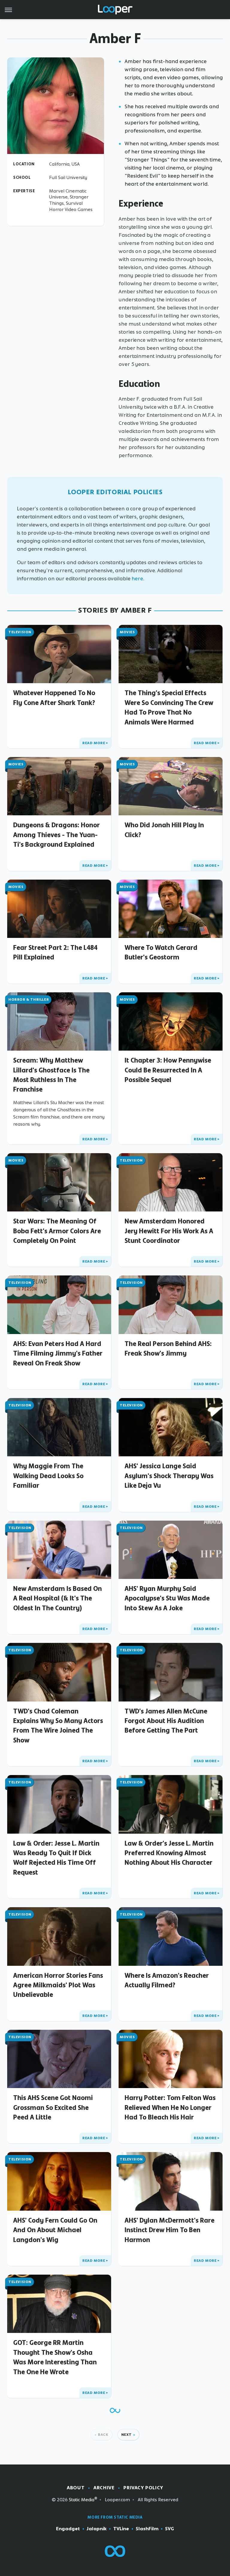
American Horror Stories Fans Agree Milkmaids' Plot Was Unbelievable (58, 1985)
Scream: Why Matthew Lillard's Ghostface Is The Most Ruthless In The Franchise (51, 1075)
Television (20, 632)
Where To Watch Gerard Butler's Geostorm (161, 952)
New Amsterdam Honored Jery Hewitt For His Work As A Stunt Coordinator (169, 1231)
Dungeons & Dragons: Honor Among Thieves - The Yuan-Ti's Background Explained (56, 835)
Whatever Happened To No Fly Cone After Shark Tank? (54, 698)
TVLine (121, 2529)
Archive (104, 2488)
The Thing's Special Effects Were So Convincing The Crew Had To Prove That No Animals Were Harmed (169, 707)
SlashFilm (147, 2529)
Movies (127, 632)
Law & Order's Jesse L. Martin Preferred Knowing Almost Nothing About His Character (169, 1853)
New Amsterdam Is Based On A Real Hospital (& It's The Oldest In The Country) (57, 1598)
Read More (94, 743)
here (137, 579)
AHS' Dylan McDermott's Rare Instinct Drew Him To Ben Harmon (170, 2230)
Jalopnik (97, 2529)
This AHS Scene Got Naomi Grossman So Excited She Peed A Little (53, 2107)
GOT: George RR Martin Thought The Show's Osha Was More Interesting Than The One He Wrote (55, 2357)
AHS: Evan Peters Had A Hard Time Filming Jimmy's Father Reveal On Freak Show (58, 1353)
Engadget (68, 2529)
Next (127, 2435)
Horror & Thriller (29, 999)
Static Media (82, 2500)
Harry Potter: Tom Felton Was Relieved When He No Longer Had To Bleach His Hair (170, 2107)
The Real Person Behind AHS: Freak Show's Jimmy (168, 1348)
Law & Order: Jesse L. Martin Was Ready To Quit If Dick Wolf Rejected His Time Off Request (56, 1858)
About (76, 2488)
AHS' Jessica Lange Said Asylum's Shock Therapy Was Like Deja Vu (169, 1476)
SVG (170, 2529)
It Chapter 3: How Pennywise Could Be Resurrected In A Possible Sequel (168, 1070)
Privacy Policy (143, 2488)
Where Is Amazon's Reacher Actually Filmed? (167, 1980)
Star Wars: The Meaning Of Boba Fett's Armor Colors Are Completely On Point (57, 1231)
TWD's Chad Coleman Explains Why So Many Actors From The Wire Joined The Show (58, 1726)
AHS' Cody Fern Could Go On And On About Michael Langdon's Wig (55, 2230)
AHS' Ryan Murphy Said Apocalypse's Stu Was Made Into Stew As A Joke (167, 1598)
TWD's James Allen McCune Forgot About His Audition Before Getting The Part (166, 1721)
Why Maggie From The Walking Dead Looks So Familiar (48, 1476)
